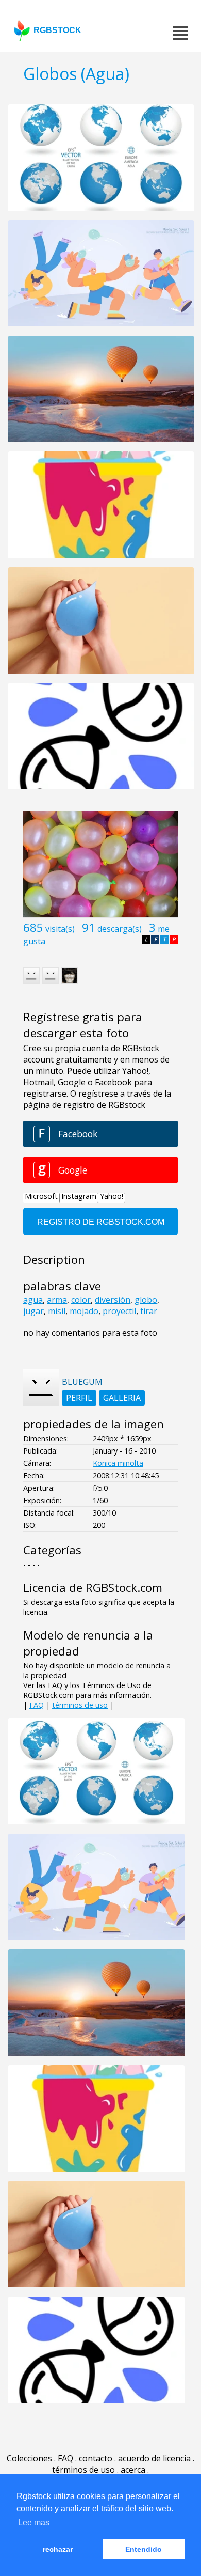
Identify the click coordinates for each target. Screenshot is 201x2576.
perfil (79, 1398)
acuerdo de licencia (154, 2458)
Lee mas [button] (34, 2523)
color (81, 1300)
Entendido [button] (144, 2549)
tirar (149, 1311)
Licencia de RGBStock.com (93, 1588)
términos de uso (80, 1705)
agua (33, 1300)
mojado (84, 1311)
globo (146, 1300)
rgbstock (57, 30)
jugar (33, 1311)
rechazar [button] (58, 2549)
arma (57, 1300)
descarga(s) (120, 929)
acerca (133, 2470)
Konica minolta (118, 1463)
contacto (96, 2458)
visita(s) (60, 929)
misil (57, 1311)
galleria (122, 1398)
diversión (113, 1300)
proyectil (119, 1311)
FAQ (37, 1705)
